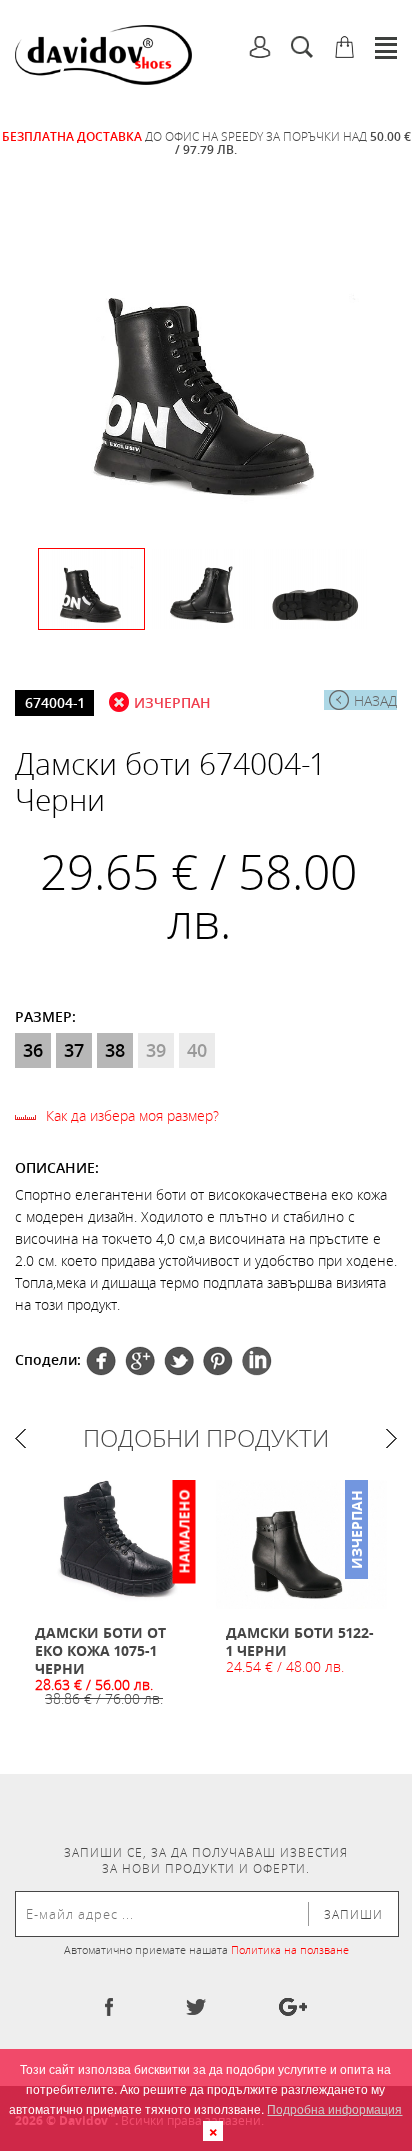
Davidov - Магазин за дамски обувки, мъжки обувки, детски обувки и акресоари (103, 55)
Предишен (20, 1438)
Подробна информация (334, 2108)
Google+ (218, 1361)
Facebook (101, 1361)
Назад (375, 700)
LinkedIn (257, 1361)
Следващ (391, 1438)
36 (33, 1050)
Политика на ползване (290, 1949)
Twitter (140, 1361)
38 (115, 1050)
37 (74, 1050)
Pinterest (179, 1361)
